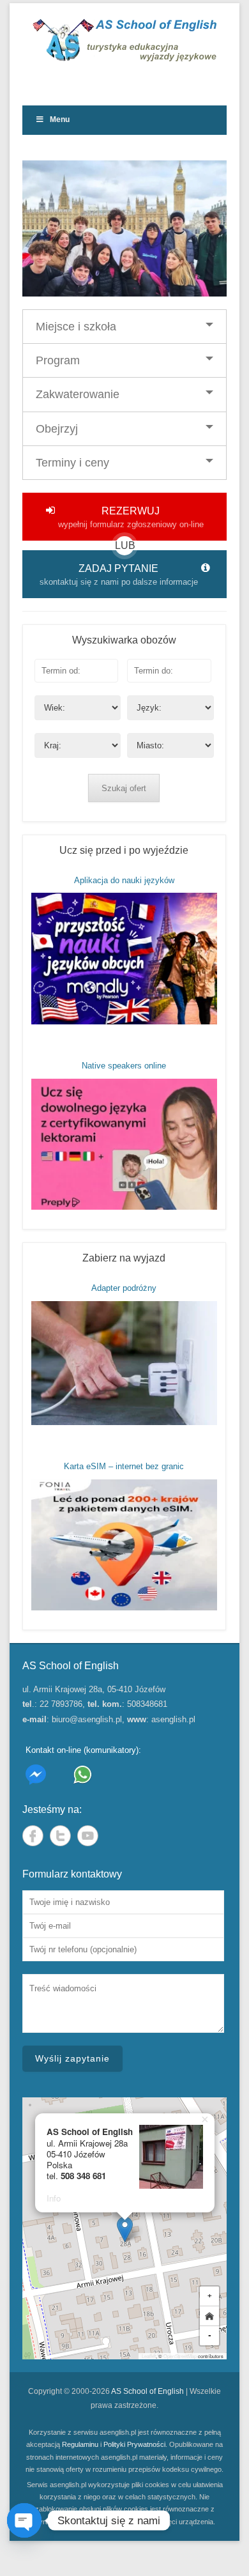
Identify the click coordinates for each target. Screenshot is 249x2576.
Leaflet (149, 2356)
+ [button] (210, 2296)
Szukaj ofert (124, 788)
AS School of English (147, 2391)
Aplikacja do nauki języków (124, 880)
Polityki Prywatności (134, 2444)
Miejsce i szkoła (76, 327)
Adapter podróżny (124, 1288)
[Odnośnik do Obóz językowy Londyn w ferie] (124, 228)
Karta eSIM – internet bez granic (124, 1466)
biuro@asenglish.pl (87, 1719)
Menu (60, 120)
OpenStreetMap (180, 2356)
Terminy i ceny (72, 463)
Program (58, 360)
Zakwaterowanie (78, 394)
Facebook (33, 1836)
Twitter (60, 1836)
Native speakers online (124, 1066)
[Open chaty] (24, 2520)
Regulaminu (80, 2444)
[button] (125, 2229)
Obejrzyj (57, 429)
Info (54, 2198)
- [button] (210, 2335)
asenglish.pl (173, 1719)
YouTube (88, 1836)
